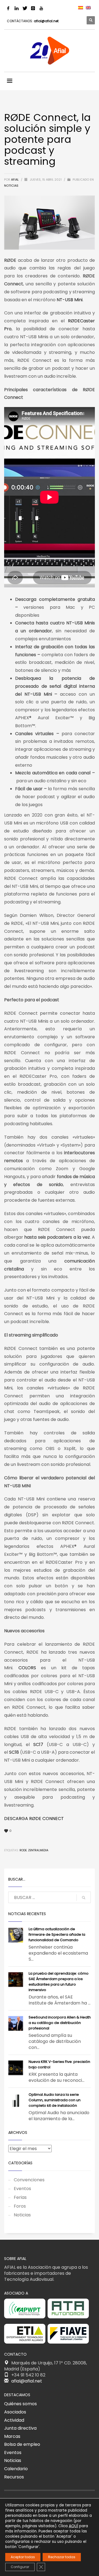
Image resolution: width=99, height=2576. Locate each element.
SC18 (14, 1752)
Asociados (15, 2412)
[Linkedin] (16, 8)
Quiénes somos (20, 2404)
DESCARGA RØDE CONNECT (34, 1819)
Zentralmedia (38, 1850)
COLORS (27, 1668)
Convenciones (29, 2180)
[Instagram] (33, 8)
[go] (84, 1898)
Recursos (14, 2477)
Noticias (11, 186)
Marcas (12, 2436)
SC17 (38, 1745)
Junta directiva (20, 2428)
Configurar (20, 2567)
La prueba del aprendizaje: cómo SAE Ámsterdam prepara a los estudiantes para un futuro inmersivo (59, 1982)
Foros (20, 2206)
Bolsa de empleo (22, 2444)
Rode (23, 1850)
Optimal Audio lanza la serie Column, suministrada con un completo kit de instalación (55, 2100)
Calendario (16, 2469)
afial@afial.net (46, 21)
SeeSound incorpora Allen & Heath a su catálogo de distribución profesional (60, 2023)
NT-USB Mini (70, 300)
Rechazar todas (62, 2557)
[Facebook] (8, 8)
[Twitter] (25, 8)
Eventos (22, 2189)
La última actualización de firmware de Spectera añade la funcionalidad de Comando (57, 1934)
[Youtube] (41, 8)
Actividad (14, 2420)
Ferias (20, 2197)
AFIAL (15, 180)
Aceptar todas (23, 2557)
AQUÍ (73, 2526)
